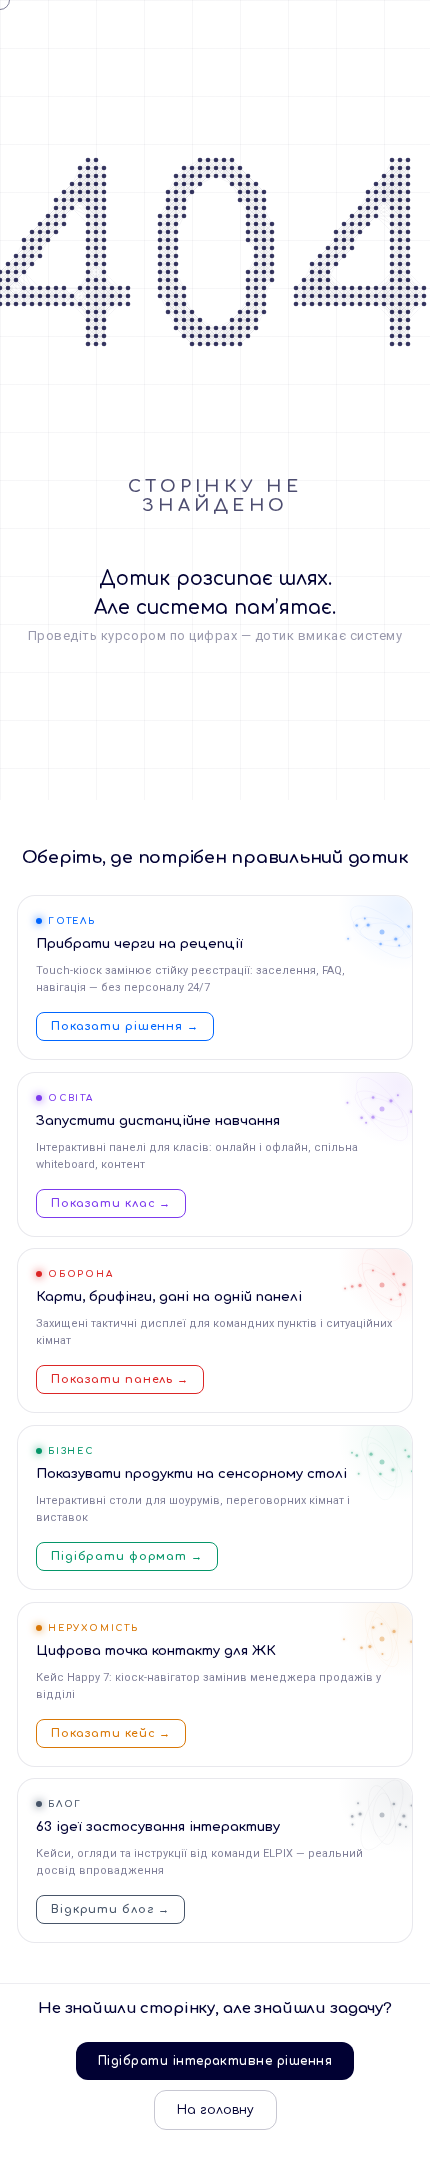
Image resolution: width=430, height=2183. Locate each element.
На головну (215, 2110)
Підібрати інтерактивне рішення (215, 2061)
